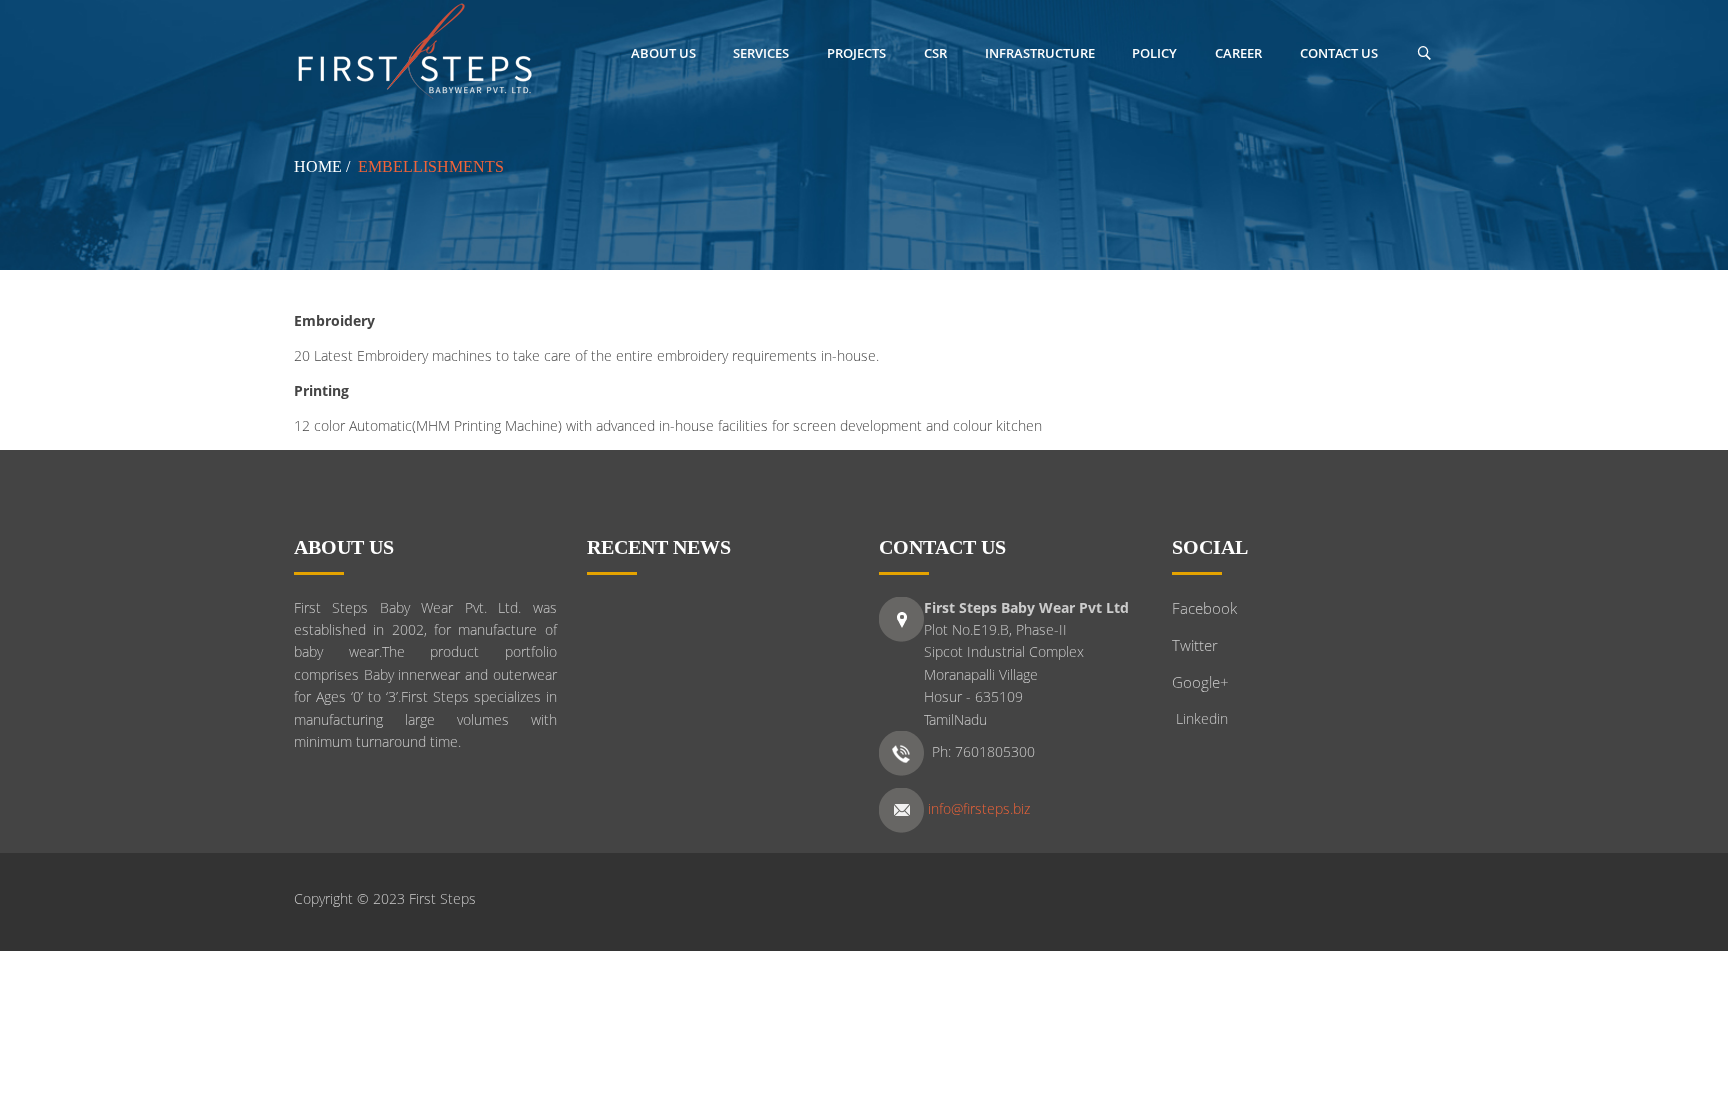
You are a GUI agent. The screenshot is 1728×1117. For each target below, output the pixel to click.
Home (318, 166)
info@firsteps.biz (979, 809)
